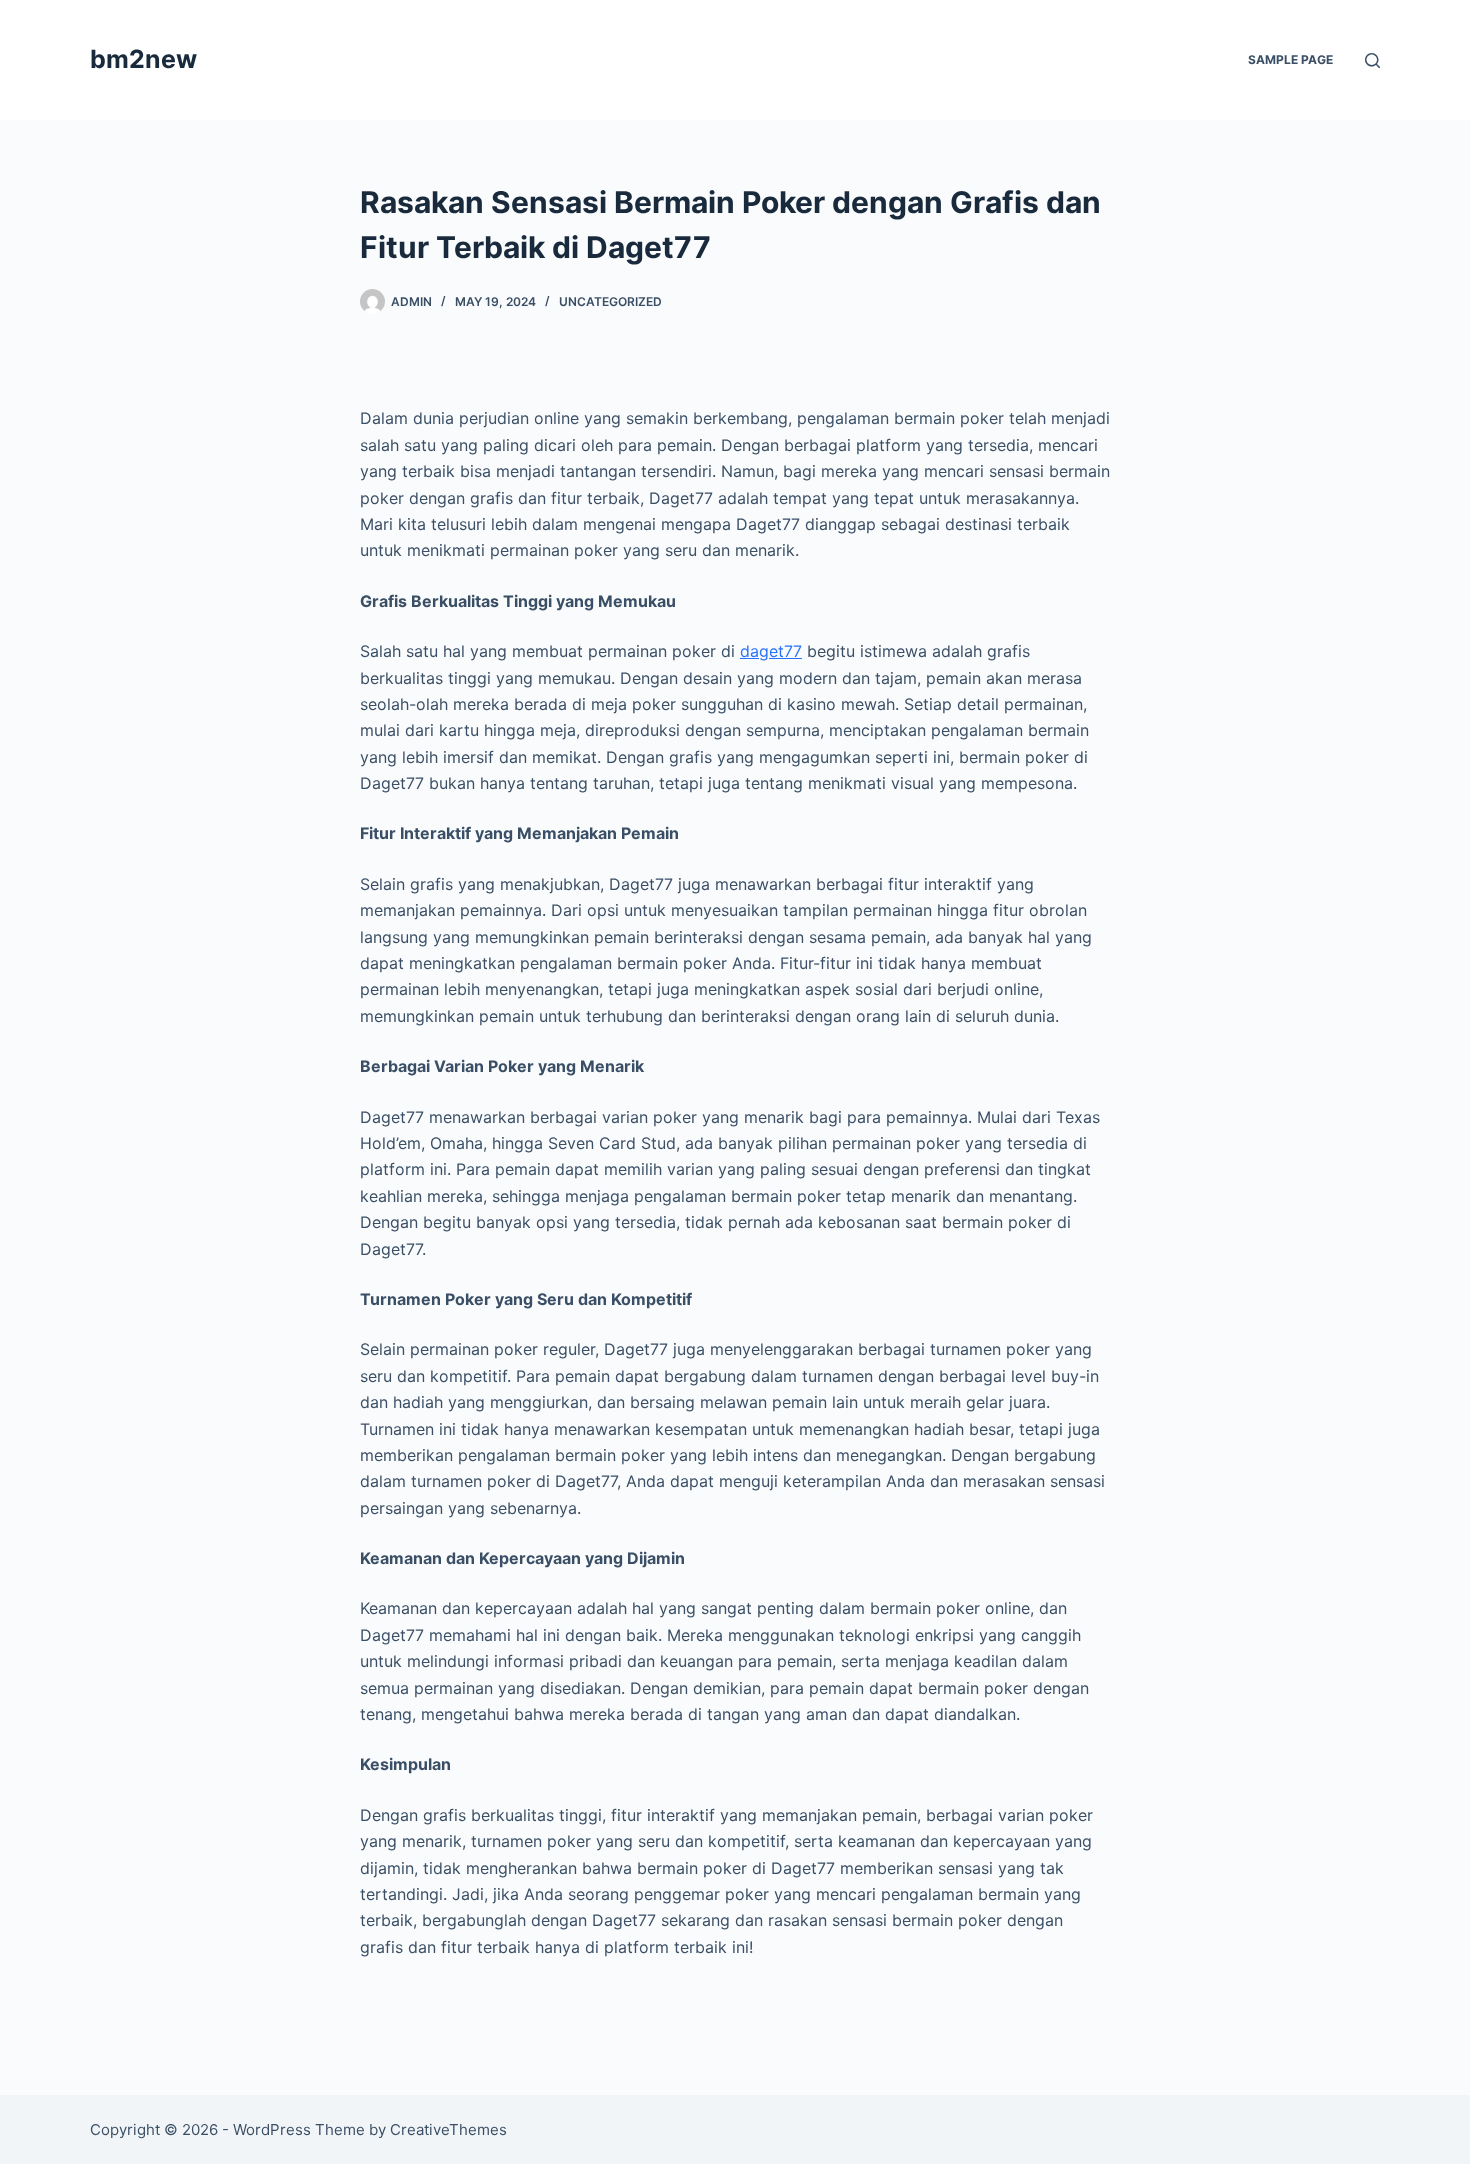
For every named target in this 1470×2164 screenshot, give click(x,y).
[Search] (1372, 60)
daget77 (771, 651)
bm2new (143, 59)
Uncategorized (610, 301)
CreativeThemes (448, 2129)
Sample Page (1290, 59)
